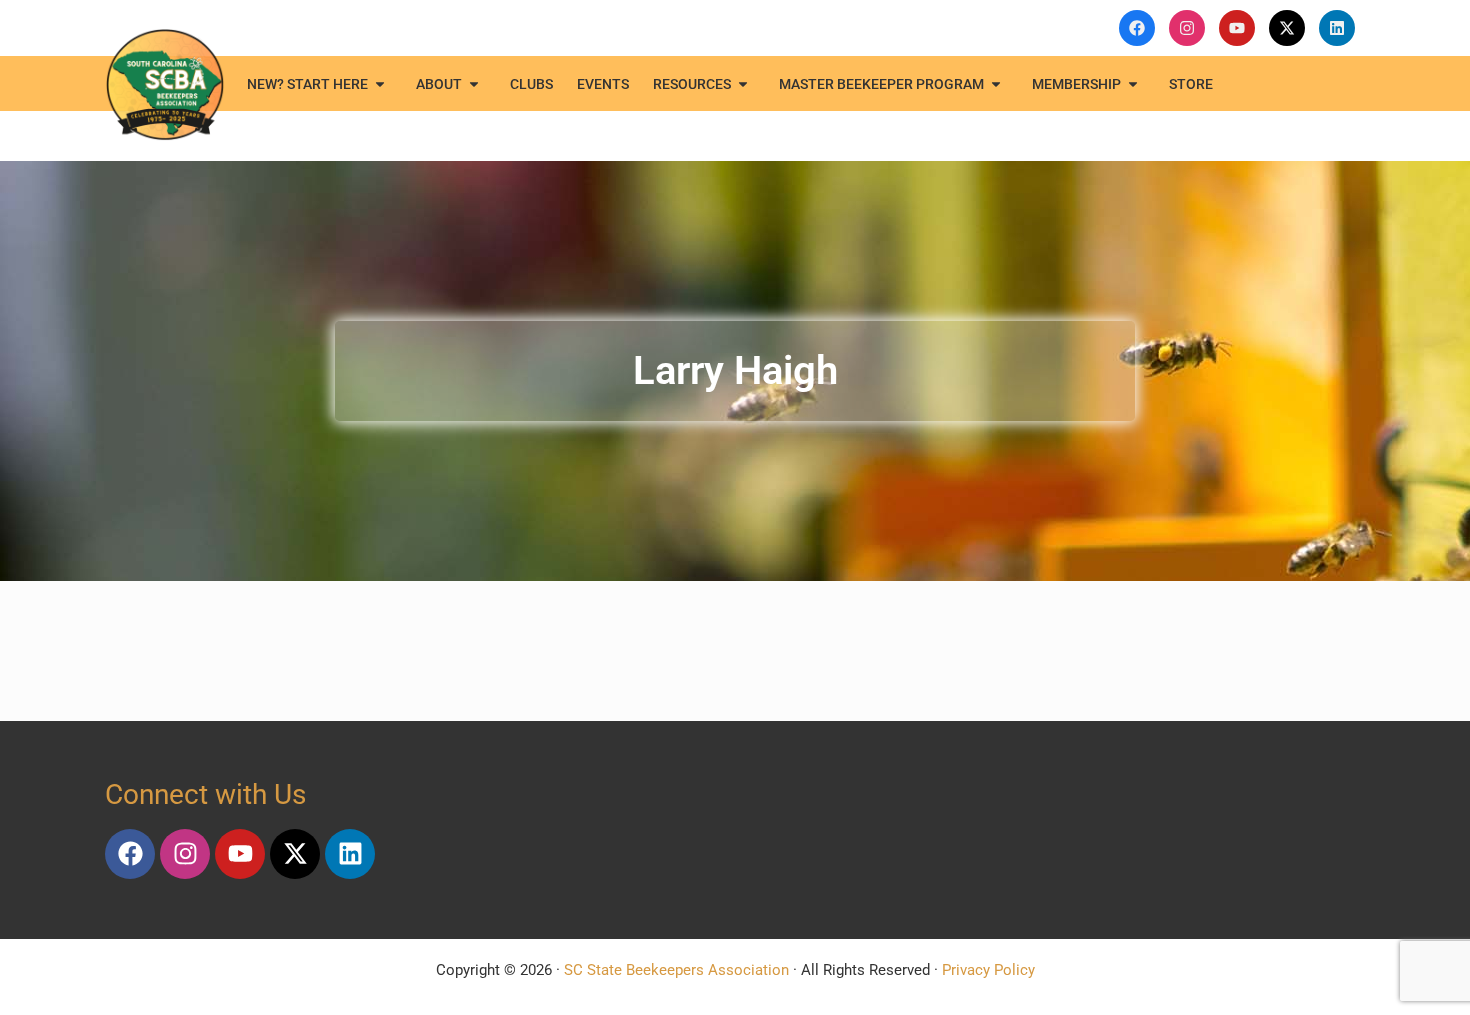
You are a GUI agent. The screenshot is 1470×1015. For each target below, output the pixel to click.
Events (603, 84)
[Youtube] (240, 854)
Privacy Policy (988, 970)
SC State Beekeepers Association (676, 970)
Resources (692, 84)
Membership (1076, 84)
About (439, 84)
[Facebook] (130, 854)
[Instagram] (185, 854)
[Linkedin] (350, 854)
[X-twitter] (295, 854)
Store (1191, 84)
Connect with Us (205, 794)
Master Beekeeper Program (881, 84)
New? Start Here (307, 84)
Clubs (531, 84)
